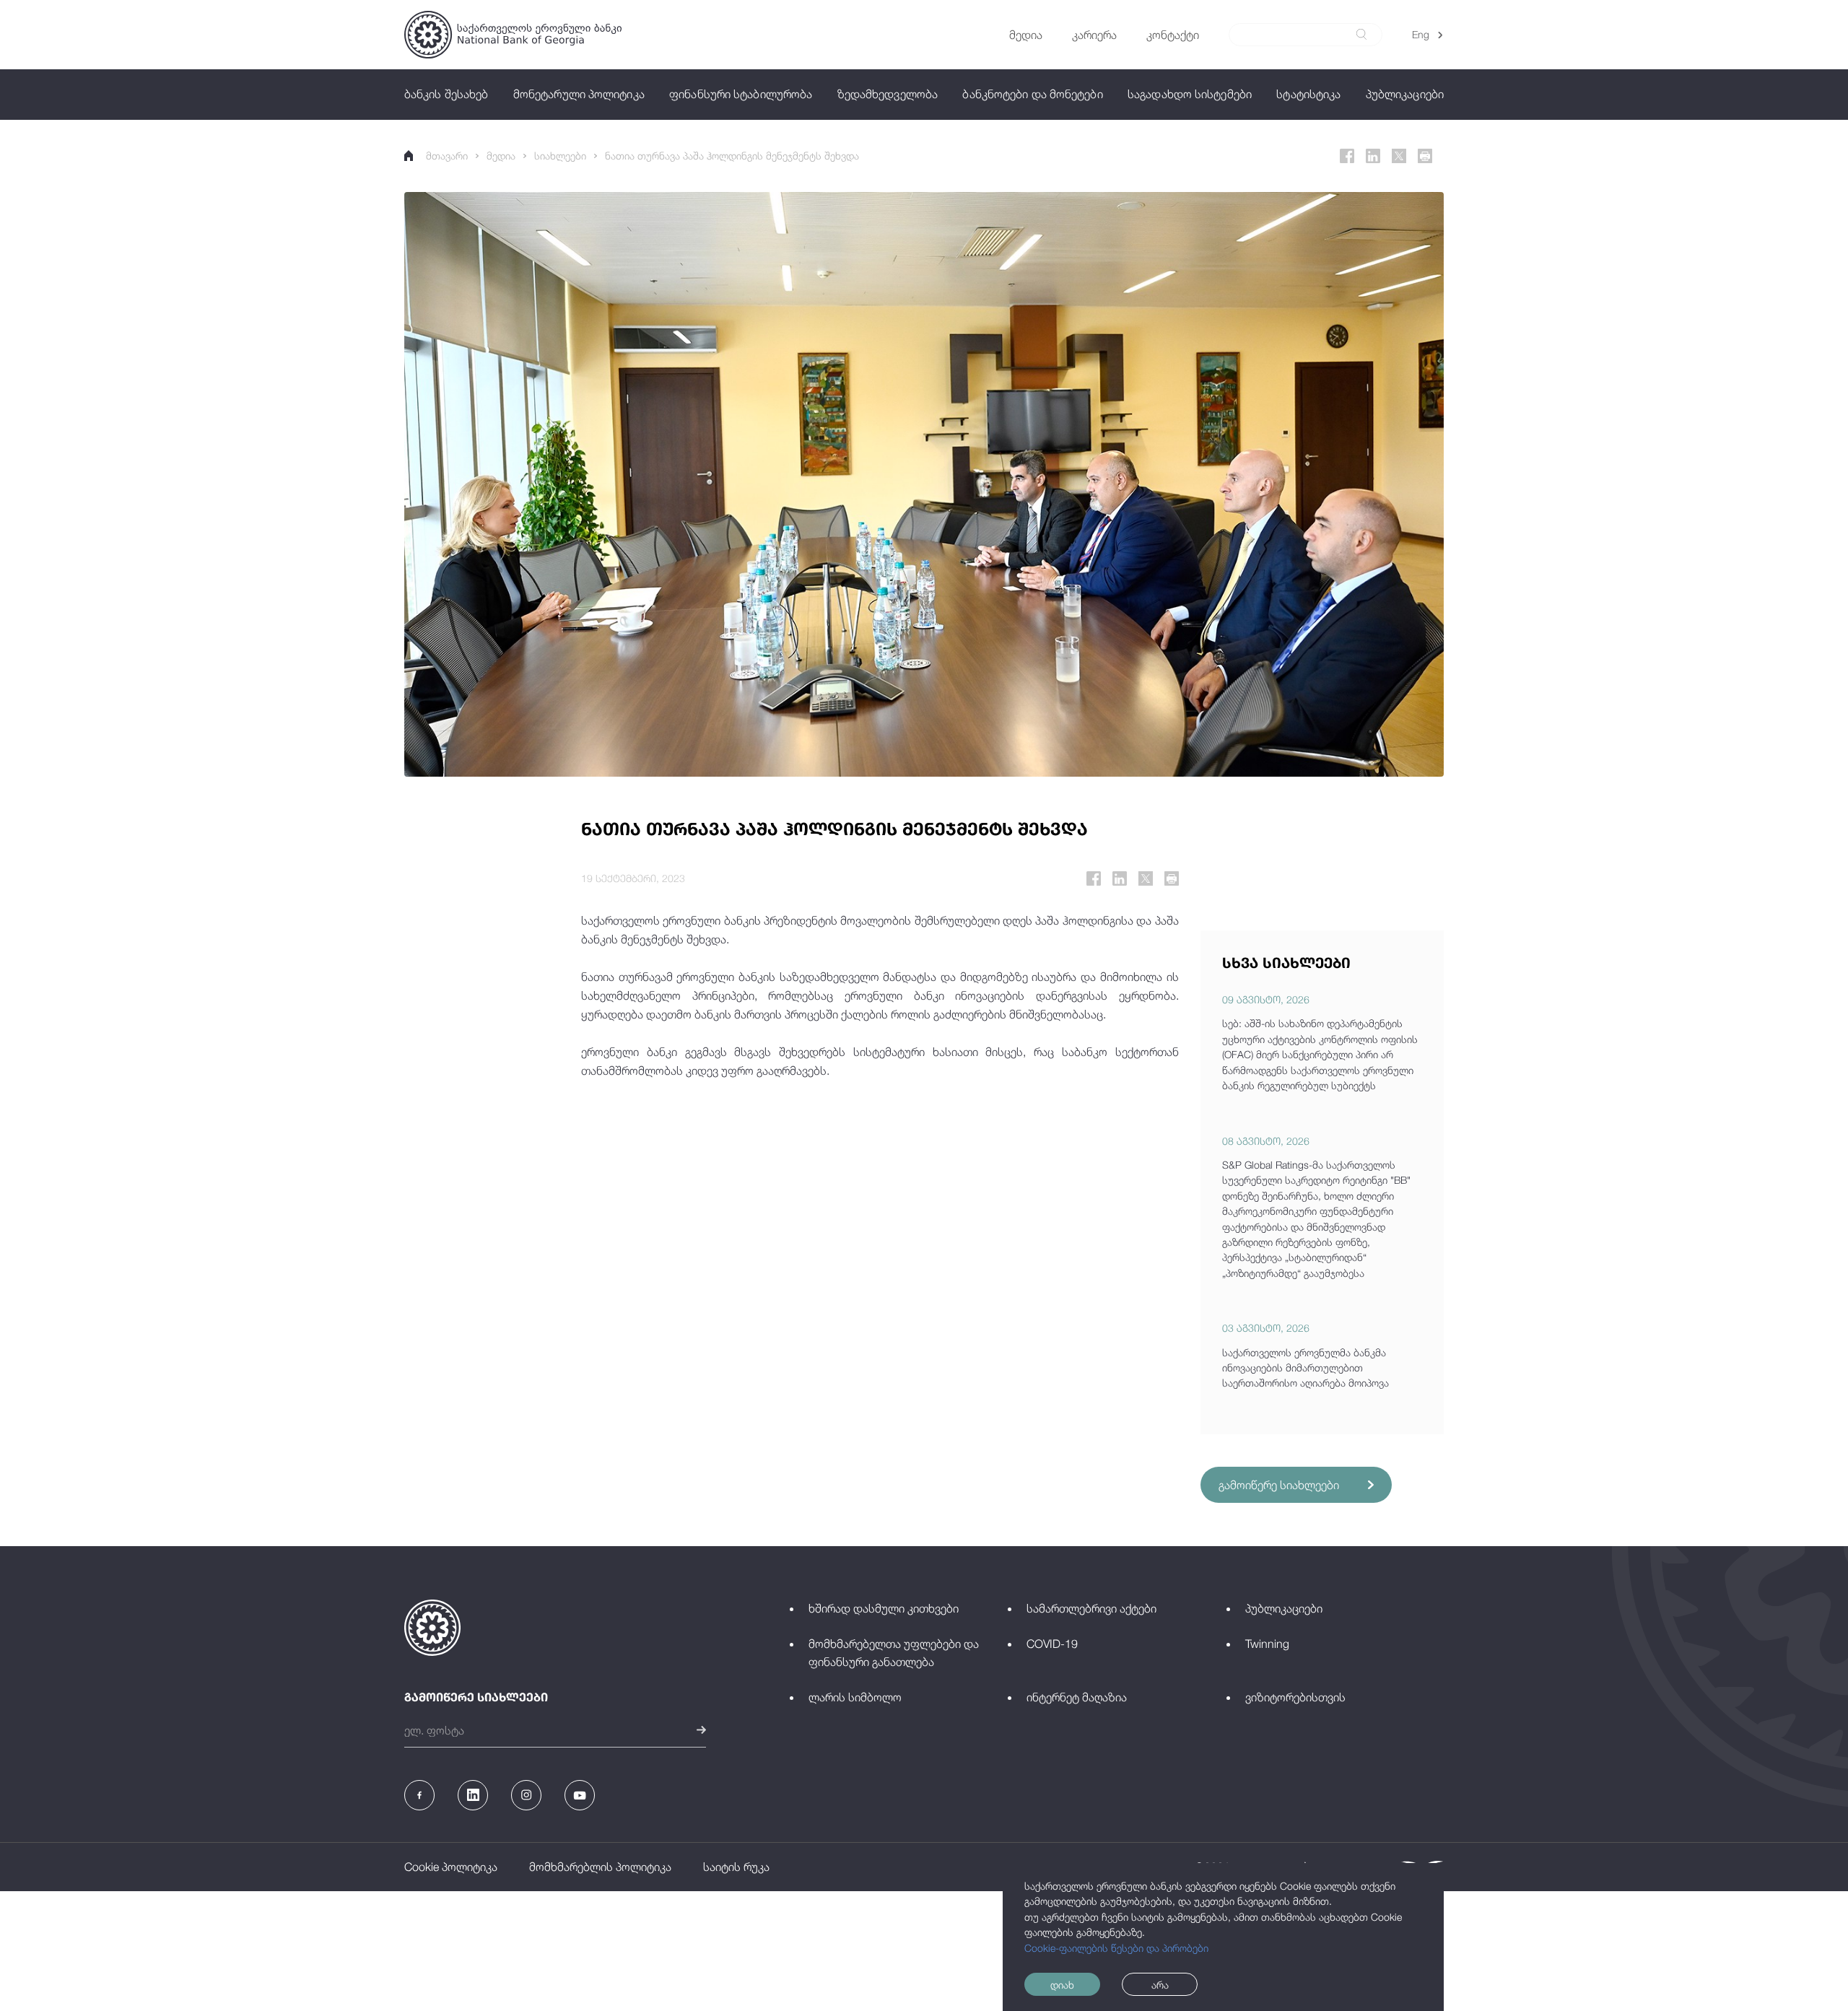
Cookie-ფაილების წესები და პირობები (1116, 1948)
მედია (501, 156)
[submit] (1361, 34)
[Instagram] (526, 1795)
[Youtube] (580, 1795)
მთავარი (447, 156)
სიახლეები (560, 156)
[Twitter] (1399, 156)
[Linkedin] (1373, 156)
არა (1160, 1985)
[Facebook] (1347, 156)
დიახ (1062, 1985)
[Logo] (513, 35)
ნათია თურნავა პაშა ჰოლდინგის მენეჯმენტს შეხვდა (732, 156)
